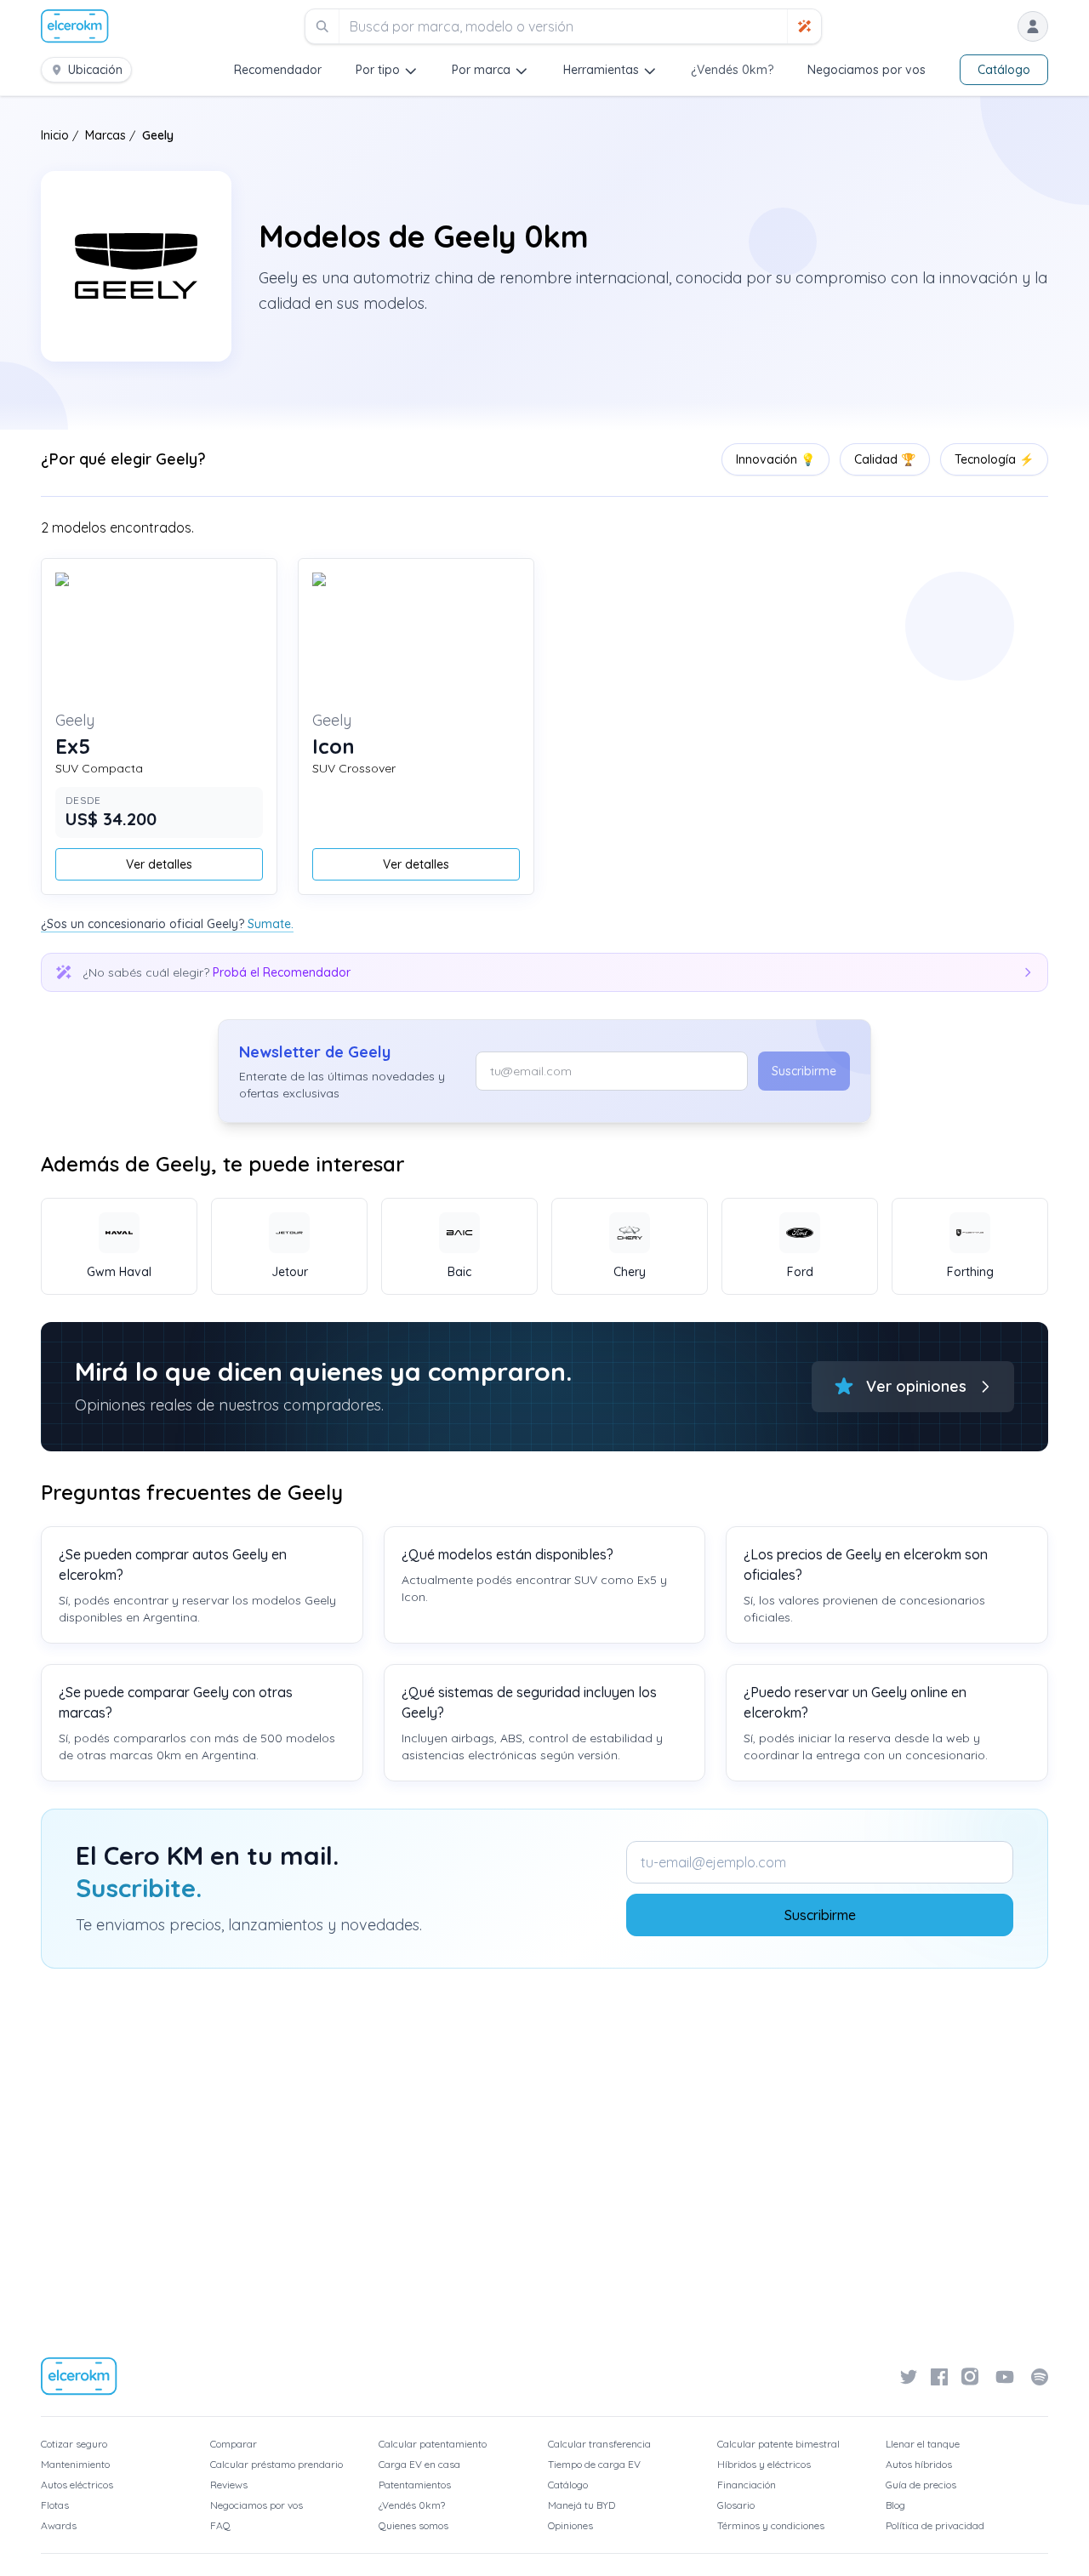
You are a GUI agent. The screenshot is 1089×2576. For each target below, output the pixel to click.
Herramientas (601, 70)
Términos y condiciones (771, 2525)
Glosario (736, 2505)
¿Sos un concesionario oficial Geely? (167, 924)
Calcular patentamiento (433, 2444)
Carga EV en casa (419, 2464)
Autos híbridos (919, 2464)
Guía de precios (921, 2485)
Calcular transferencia (599, 2444)
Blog (895, 2505)
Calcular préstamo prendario (277, 2464)
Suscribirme (804, 1071)
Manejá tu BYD (582, 2505)
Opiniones (570, 2525)
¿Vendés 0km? (732, 70)
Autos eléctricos (77, 2485)
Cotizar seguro (74, 2444)
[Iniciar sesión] (1033, 26)
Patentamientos (415, 2485)
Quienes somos (413, 2525)
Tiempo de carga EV (594, 2464)
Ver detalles (159, 864)
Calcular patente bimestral (778, 2444)
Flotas (55, 2505)
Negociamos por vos (867, 70)
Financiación (747, 2485)
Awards (59, 2525)
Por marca (481, 70)
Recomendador (278, 70)
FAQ (220, 2525)
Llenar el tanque (923, 2444)
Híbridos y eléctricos (764, 2464)
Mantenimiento (75, 2464)
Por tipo (378, 70)
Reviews (229, 2485)
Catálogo (1004, 70)
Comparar (234, 2444)
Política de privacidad (935, 2525)
